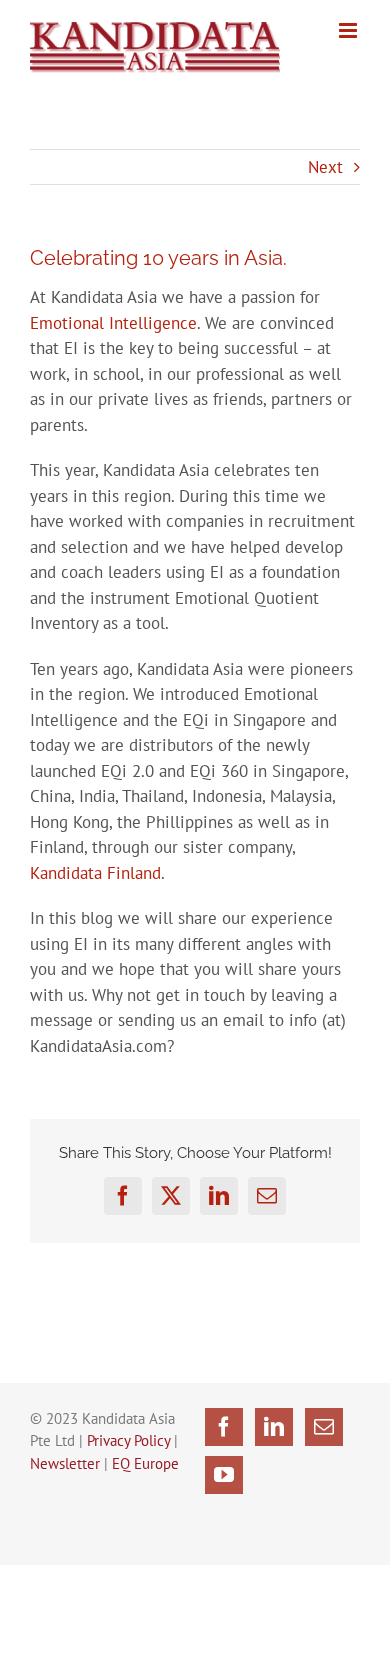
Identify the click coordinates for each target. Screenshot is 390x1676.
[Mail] (324, 1427)
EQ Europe (145, 1463)
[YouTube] (224, 1475)
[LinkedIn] (274, 1427)
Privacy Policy (128, 1440)
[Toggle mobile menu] (349, 30)
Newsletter (65, 1463)
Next (325, 167)
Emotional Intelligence (113, 323)
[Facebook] (224, 1427)
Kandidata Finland (95, 873)
